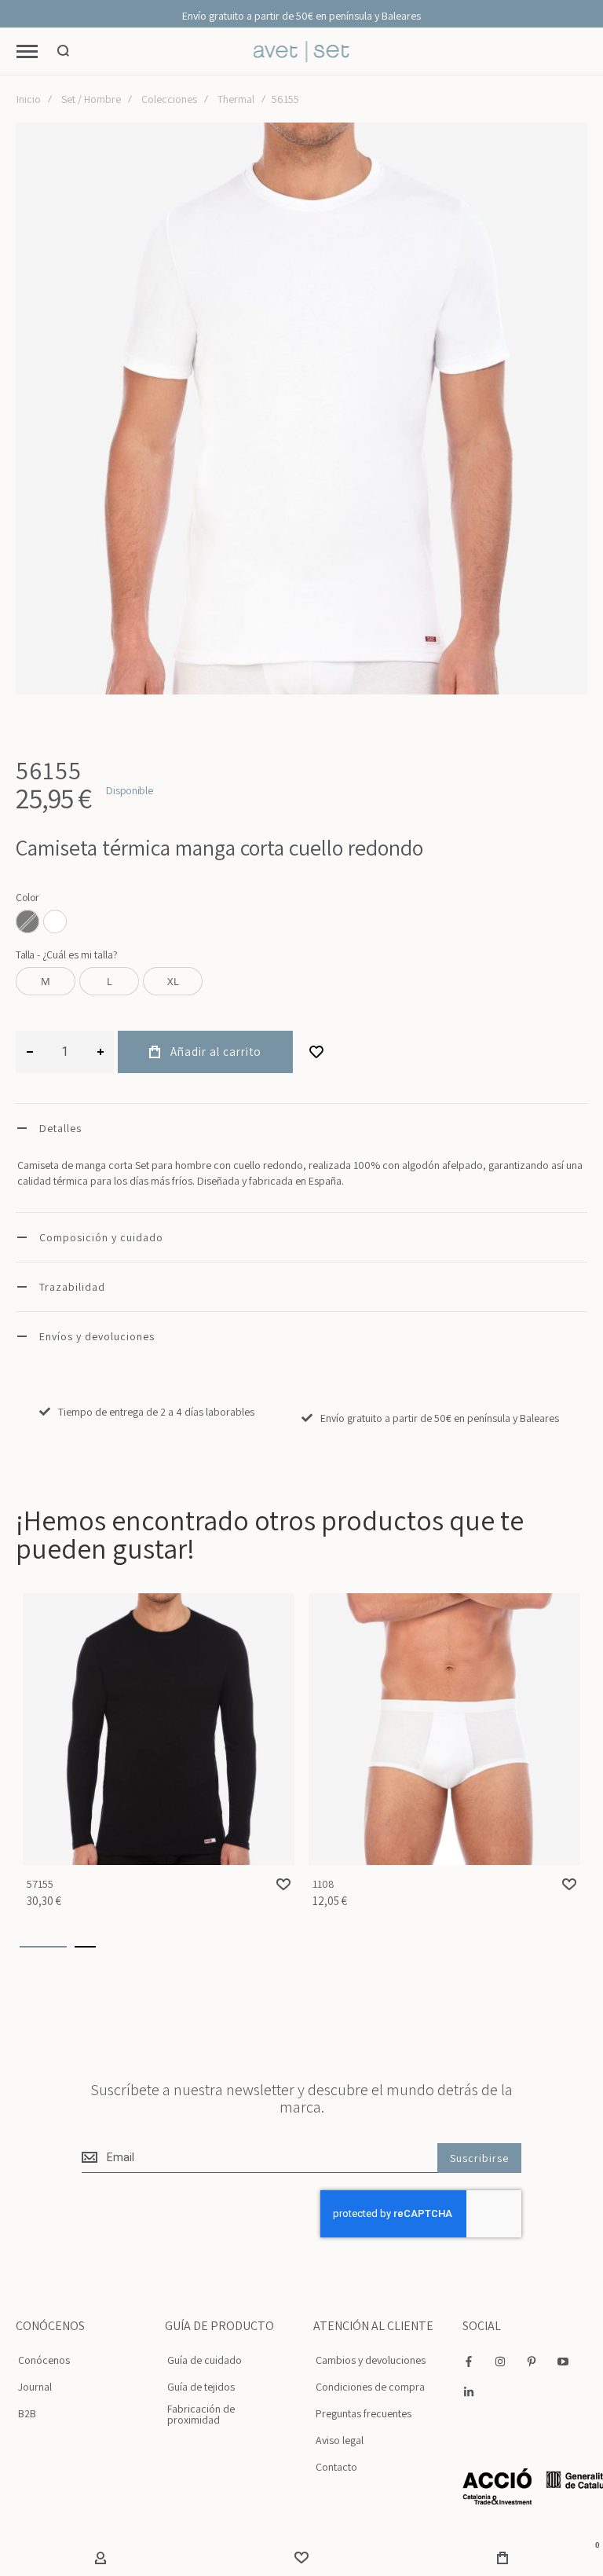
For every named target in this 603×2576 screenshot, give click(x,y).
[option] (55, 922)
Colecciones (169, 99)
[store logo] (302, 51)
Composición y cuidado (101, 1237)
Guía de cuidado (205, 2360)
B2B (27, 2413)
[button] (283, 1884)
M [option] (46, 981)
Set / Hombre (91, 99)
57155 (159, 1729)
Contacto (336, 2467)
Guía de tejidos (201, 2387)
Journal (35, 2387)
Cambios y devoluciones (371, 2360)
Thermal (236, 99)
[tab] (301, 1128)
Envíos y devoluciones (97, 1336)
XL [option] (173, 981)
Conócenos (44, 2360)
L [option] (110, 981)
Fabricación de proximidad (201, 2414)
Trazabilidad (72, 1287)
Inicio (29, 99)
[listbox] (301, 923)
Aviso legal (340, 2440)
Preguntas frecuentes (364, 2413)
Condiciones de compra (370, 2387)
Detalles (60, 1128)
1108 (444, 1729)
